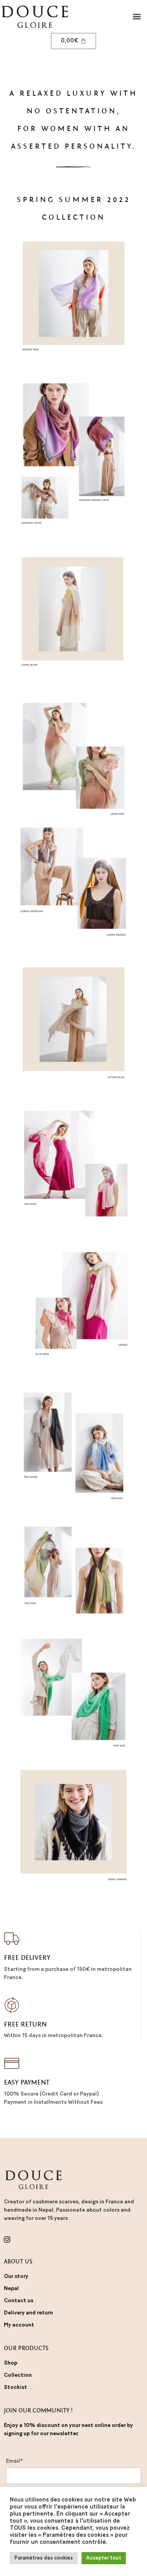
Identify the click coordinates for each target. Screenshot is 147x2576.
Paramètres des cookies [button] (44, 2558)
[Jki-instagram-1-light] (7, 2239)
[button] (137, 17)
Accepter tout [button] (104, 2558)
